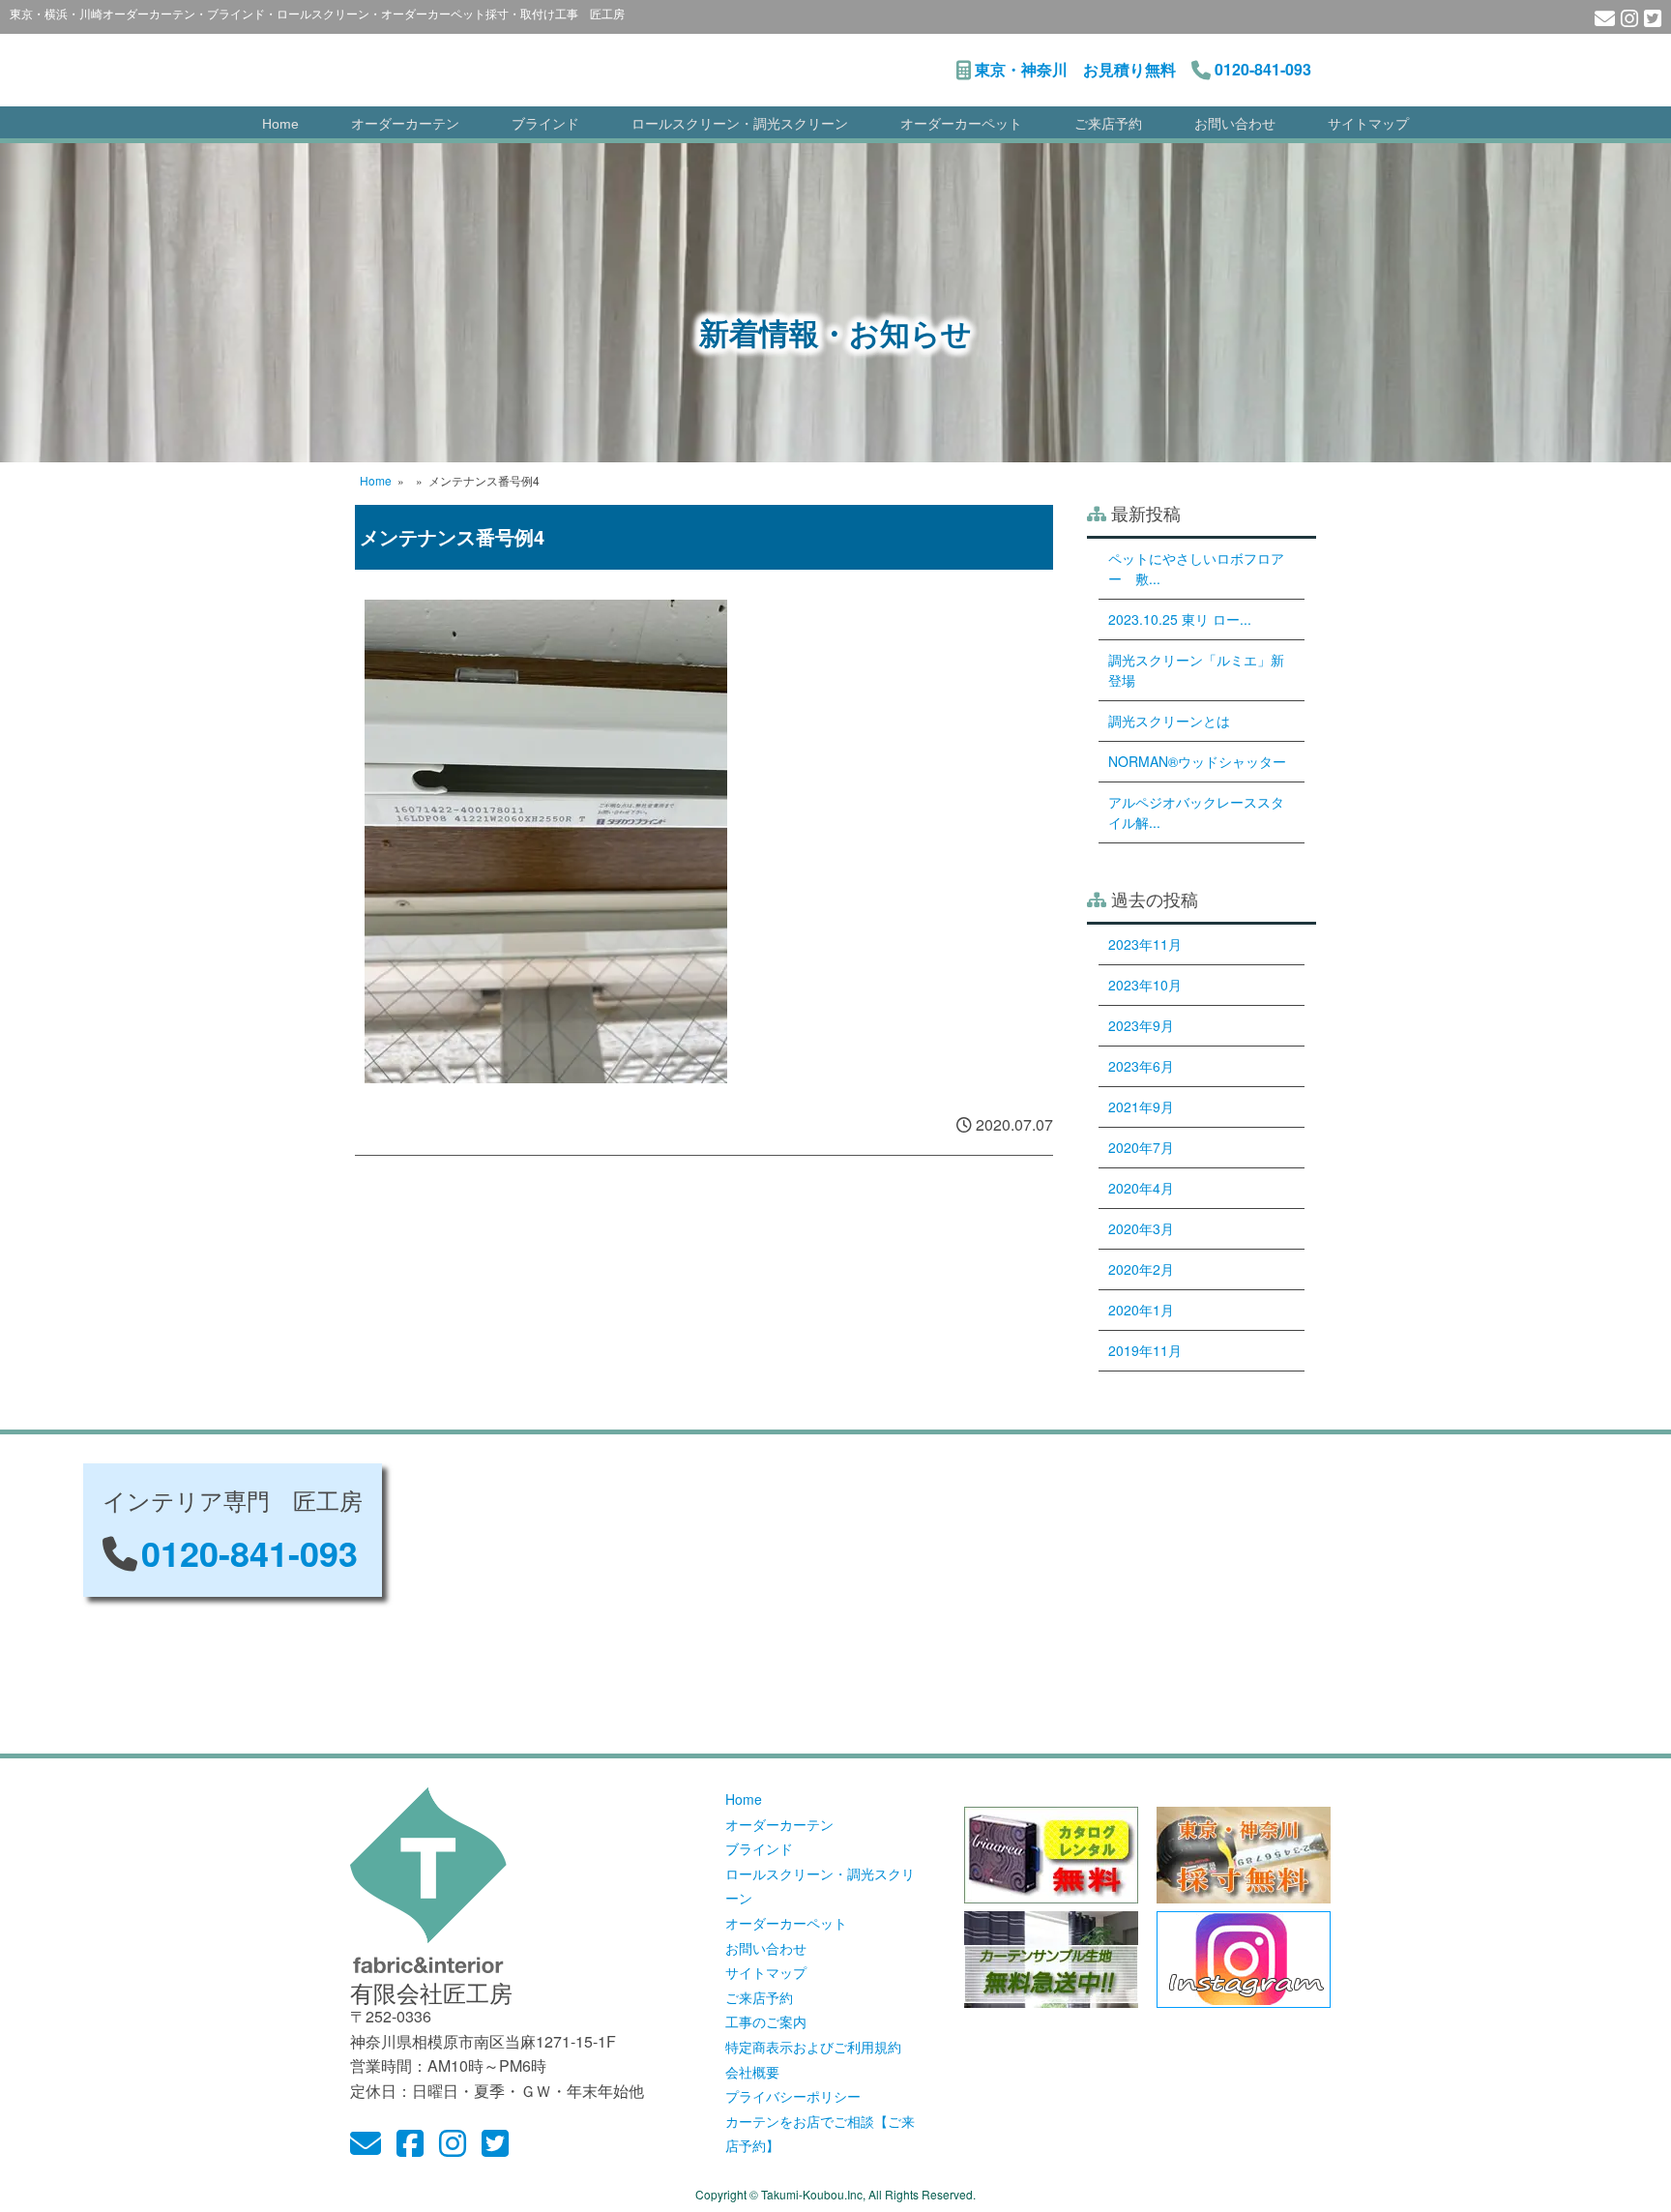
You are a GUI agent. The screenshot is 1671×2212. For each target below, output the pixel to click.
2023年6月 (1141, 1066)
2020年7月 (1141, 1147)
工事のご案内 (766, 2021)
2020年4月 (1141, 1188)
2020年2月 (1141, 1269)
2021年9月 (1141, 1106)
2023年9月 (1141, 1025)
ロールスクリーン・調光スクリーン (740, 124)
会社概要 (752, 2072)
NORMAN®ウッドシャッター (1197, 761)
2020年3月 (1141, 1228)
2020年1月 (1141, 1310)
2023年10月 (1145, 985)
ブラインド (545, 124)
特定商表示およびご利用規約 (813, 2047)
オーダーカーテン (405, 124)
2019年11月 (1145, 1350)
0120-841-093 (1263, 69)
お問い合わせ (1235, 124)
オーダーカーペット (961, 124)
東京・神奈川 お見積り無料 (1075, 69)
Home (280, 124)
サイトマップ (1368, 124)
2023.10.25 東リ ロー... (1180, 619)
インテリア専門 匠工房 (598, 60)
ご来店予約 (1108, 124)
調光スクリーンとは (1169, 721)
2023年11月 (1145, 944)
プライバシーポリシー (793, 2096)
